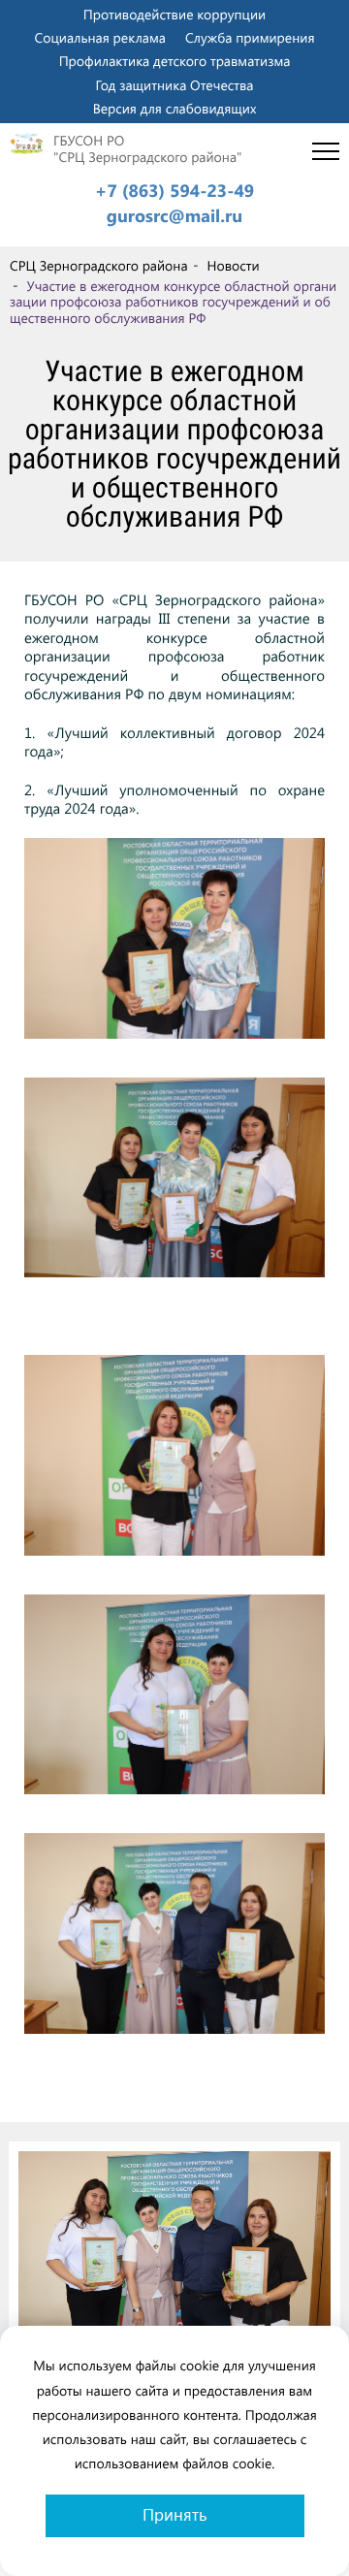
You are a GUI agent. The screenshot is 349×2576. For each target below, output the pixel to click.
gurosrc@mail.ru (174, 216)
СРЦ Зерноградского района (99, 266)
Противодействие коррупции (174, 14)
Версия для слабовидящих (175, 108)
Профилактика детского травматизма (175, 61)
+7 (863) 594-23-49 (174, 191)
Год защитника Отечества (175, 85)
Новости (233, 266)
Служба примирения (250, 37)
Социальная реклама (100, 37)
